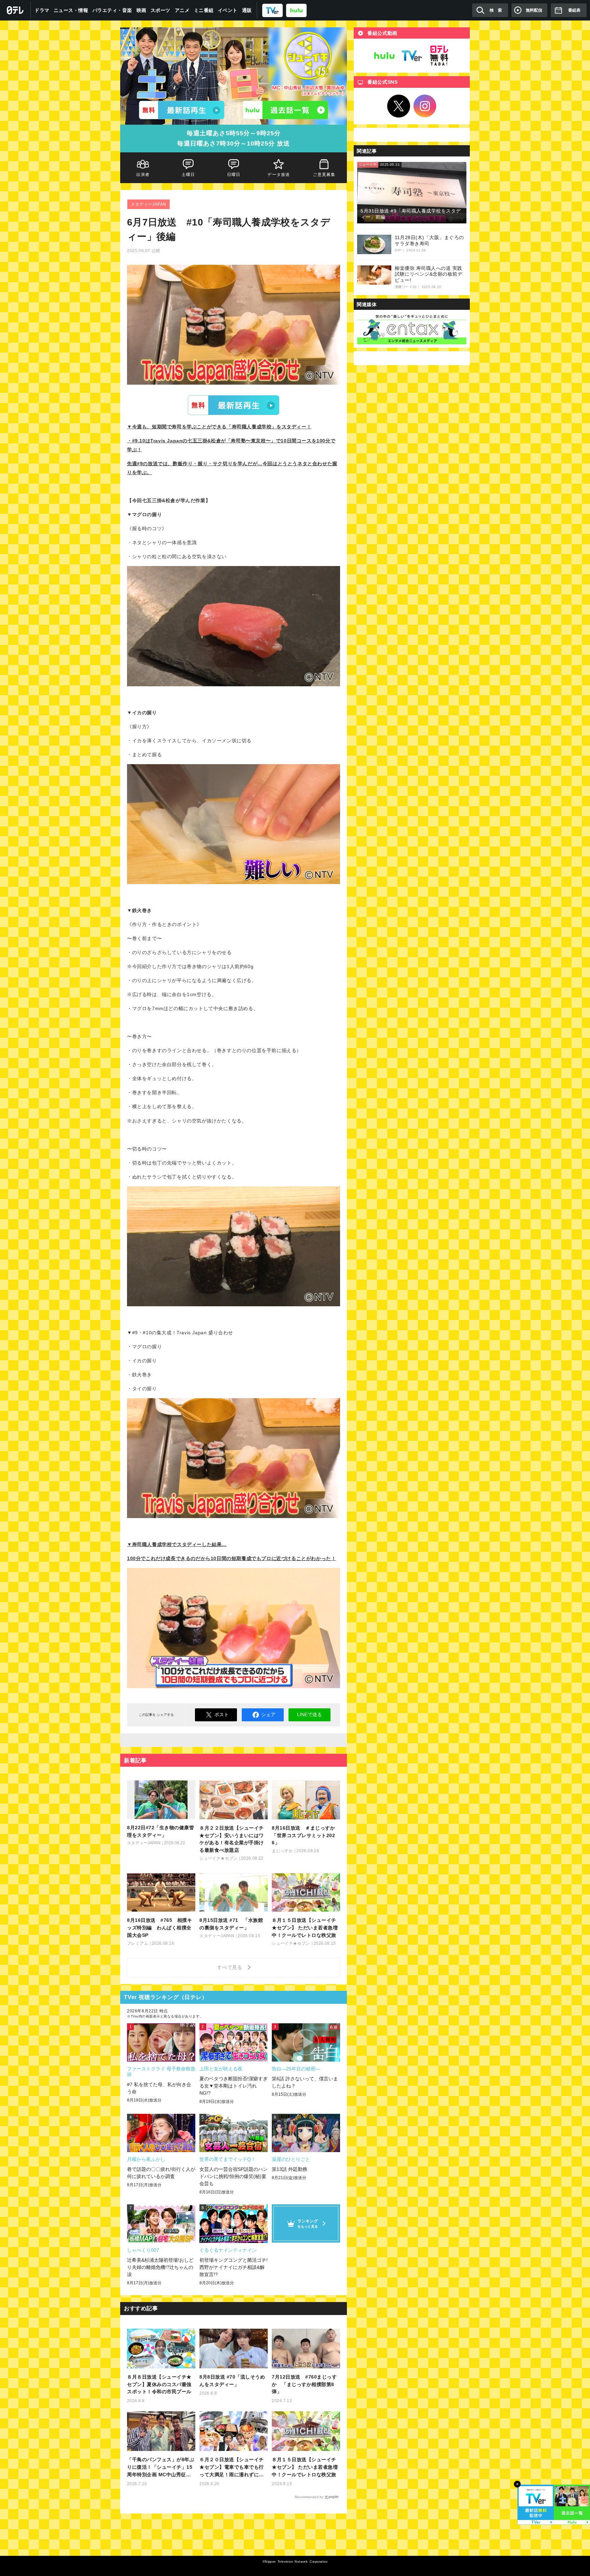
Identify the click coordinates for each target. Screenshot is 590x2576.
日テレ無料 (439, 56)
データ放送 (279, 175)
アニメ (182, 10)
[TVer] (272, 10)
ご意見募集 (324, 175)
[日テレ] (15, 10)
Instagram (425, 106)
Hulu (384, 56)
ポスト (222, 1714)
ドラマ (42, 10)
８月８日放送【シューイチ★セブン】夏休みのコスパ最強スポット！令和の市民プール (159, 2384)
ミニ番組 (204, 10)
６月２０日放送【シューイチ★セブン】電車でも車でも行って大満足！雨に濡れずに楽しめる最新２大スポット (232, 2468)
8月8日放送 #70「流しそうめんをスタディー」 (232, 2381)
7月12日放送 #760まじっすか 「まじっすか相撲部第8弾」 (304, 2384)
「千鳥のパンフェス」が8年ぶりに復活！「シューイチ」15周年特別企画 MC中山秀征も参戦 (161, 2468)
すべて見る (231, 1967)
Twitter (399, 106)
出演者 (143, 175)
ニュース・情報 (71, 10)
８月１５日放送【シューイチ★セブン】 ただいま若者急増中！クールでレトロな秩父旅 (305, 2467)
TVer (234, 405)
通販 (247, 10)
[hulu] (296, 10)
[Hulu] (285, 110)
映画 (142, 10)
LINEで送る (310, 1714)
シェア (268, 1714)
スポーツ (160, 10)
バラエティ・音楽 (112, 10)
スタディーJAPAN (149, 204)
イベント (228, 10)
